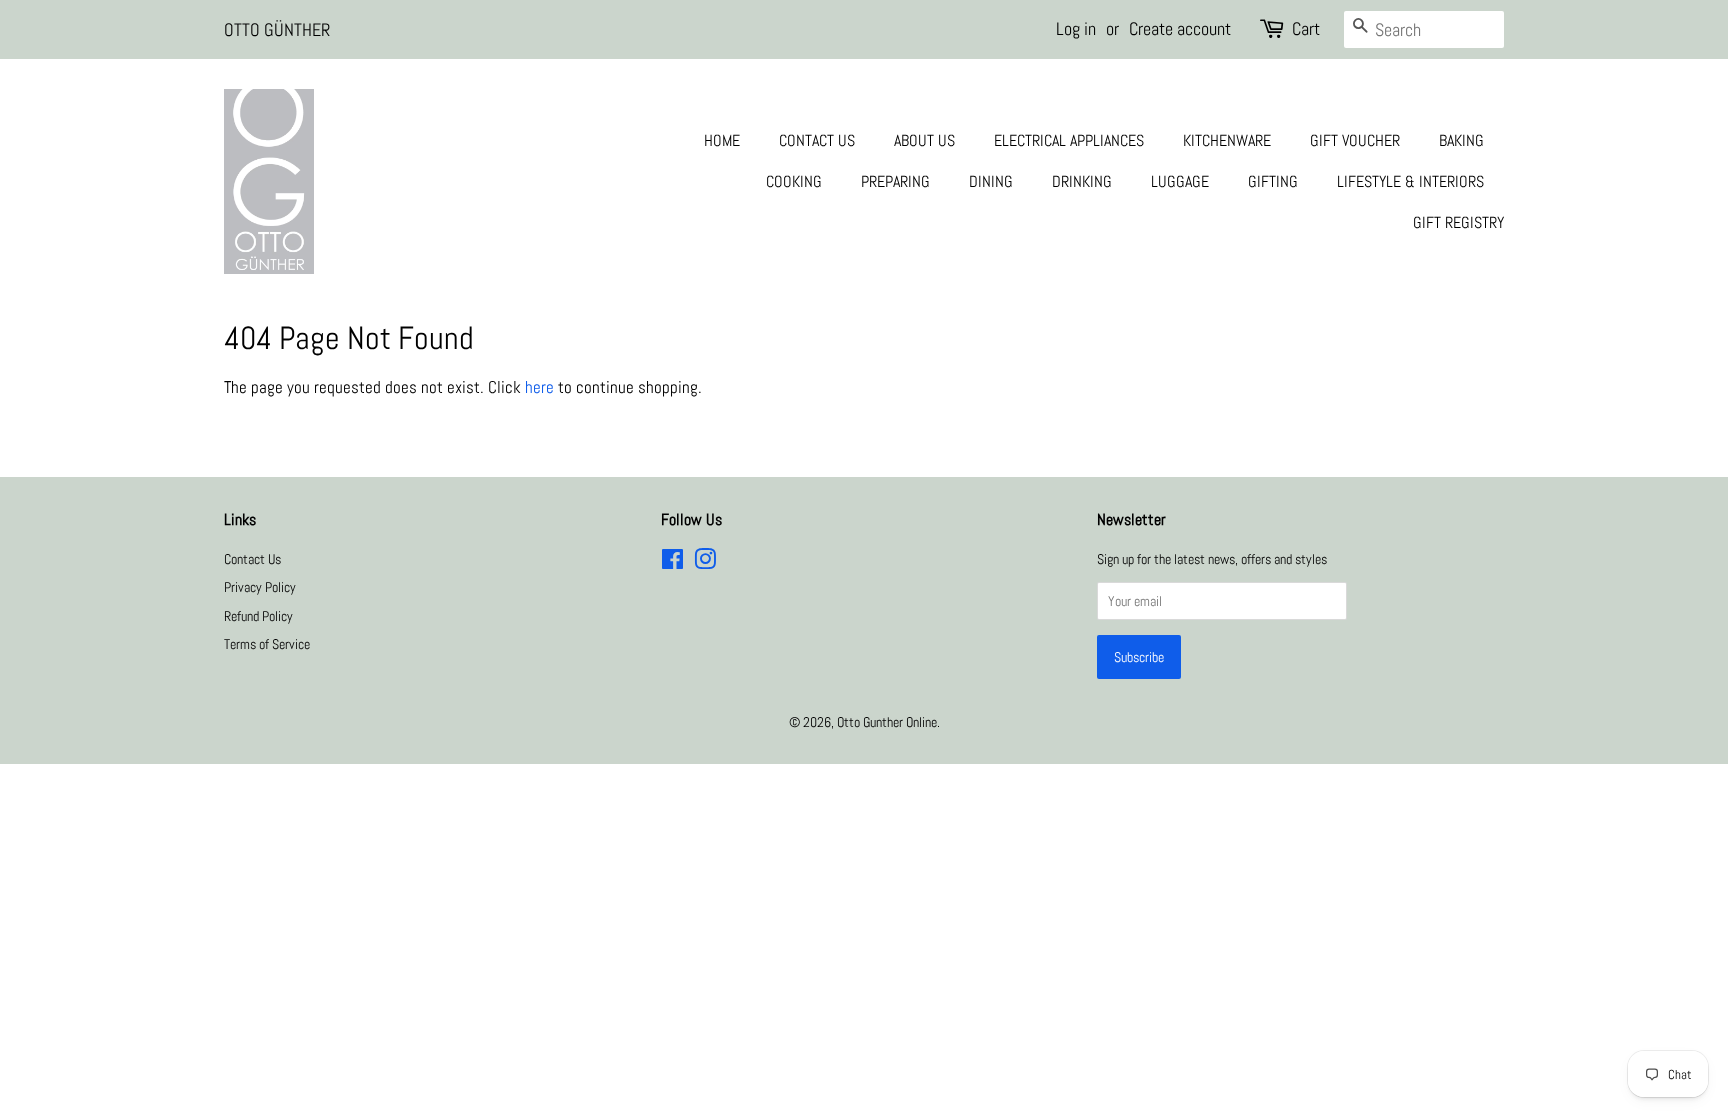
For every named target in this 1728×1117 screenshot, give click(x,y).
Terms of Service (267, 644)
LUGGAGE (1180, 181)
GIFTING (1273, 181)
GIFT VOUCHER (1355, 140)
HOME (722, 140)
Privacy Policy (260, 587)
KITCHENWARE (1227, 140)
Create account (1180, 28)
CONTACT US (817, 140)
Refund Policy (258, 616)
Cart (1306, 28)
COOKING (794, 181)
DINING (991, 181)
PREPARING (895, 181)
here (539, 387)
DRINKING (1082, 181)
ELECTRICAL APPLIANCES (1069, 140)
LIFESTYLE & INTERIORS (1410, 181)
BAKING (1461, 140)
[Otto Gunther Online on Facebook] (672, 563)
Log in (1076, 28)
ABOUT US (924, 140)
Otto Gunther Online (887, 722)
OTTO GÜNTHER (277, 29)
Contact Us (252, 559)
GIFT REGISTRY (1458, 222)
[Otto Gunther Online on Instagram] (705, 563)
